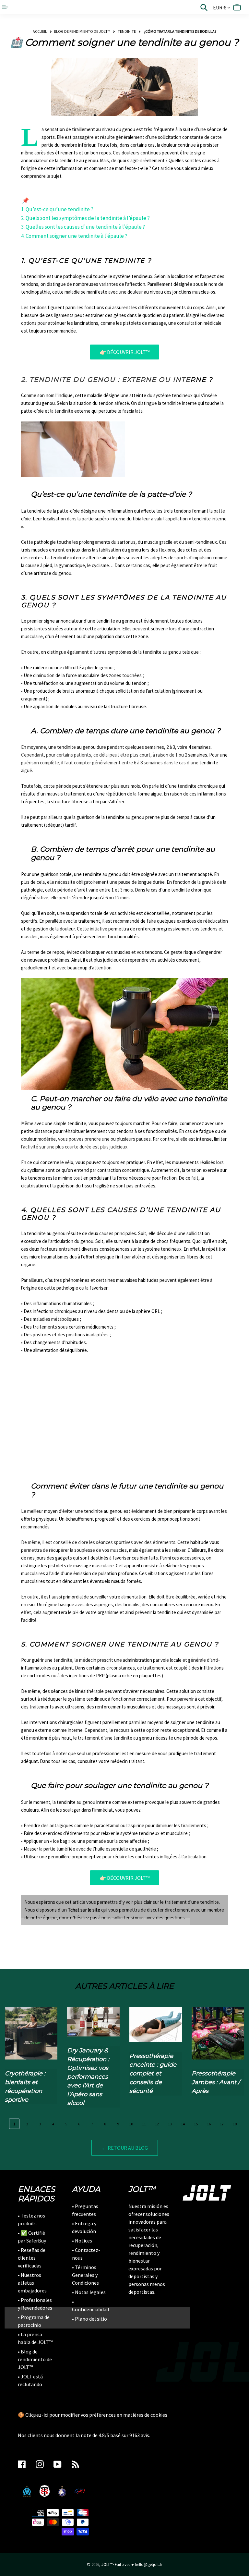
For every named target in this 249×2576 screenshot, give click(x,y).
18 (235, 2124)
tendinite (127, 31)
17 (222, 2124)
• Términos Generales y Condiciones (85, 2275)
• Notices (82, 2241)
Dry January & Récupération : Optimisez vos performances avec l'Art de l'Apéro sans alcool (88, 2077)
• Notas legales (89, 2292)
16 (209, 2124)
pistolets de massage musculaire (81, 1566)
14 (183, 2124)
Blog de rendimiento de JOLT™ (82, 31)
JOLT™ (107, 2564)
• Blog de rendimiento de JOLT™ (35, 2359)
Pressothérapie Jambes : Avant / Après (216, 2082)
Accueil (40, 31)
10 (131, 2124)
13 (170, 2124)
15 (196, 2124)
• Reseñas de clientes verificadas (32, 2258)
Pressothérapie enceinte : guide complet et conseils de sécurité (153, 2073)
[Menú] (6, 7)
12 (157, 2124)
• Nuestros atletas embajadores (32, 2283)
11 (144, 2124)
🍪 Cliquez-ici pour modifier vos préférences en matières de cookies (93, 2415)
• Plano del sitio (89, 2319)
